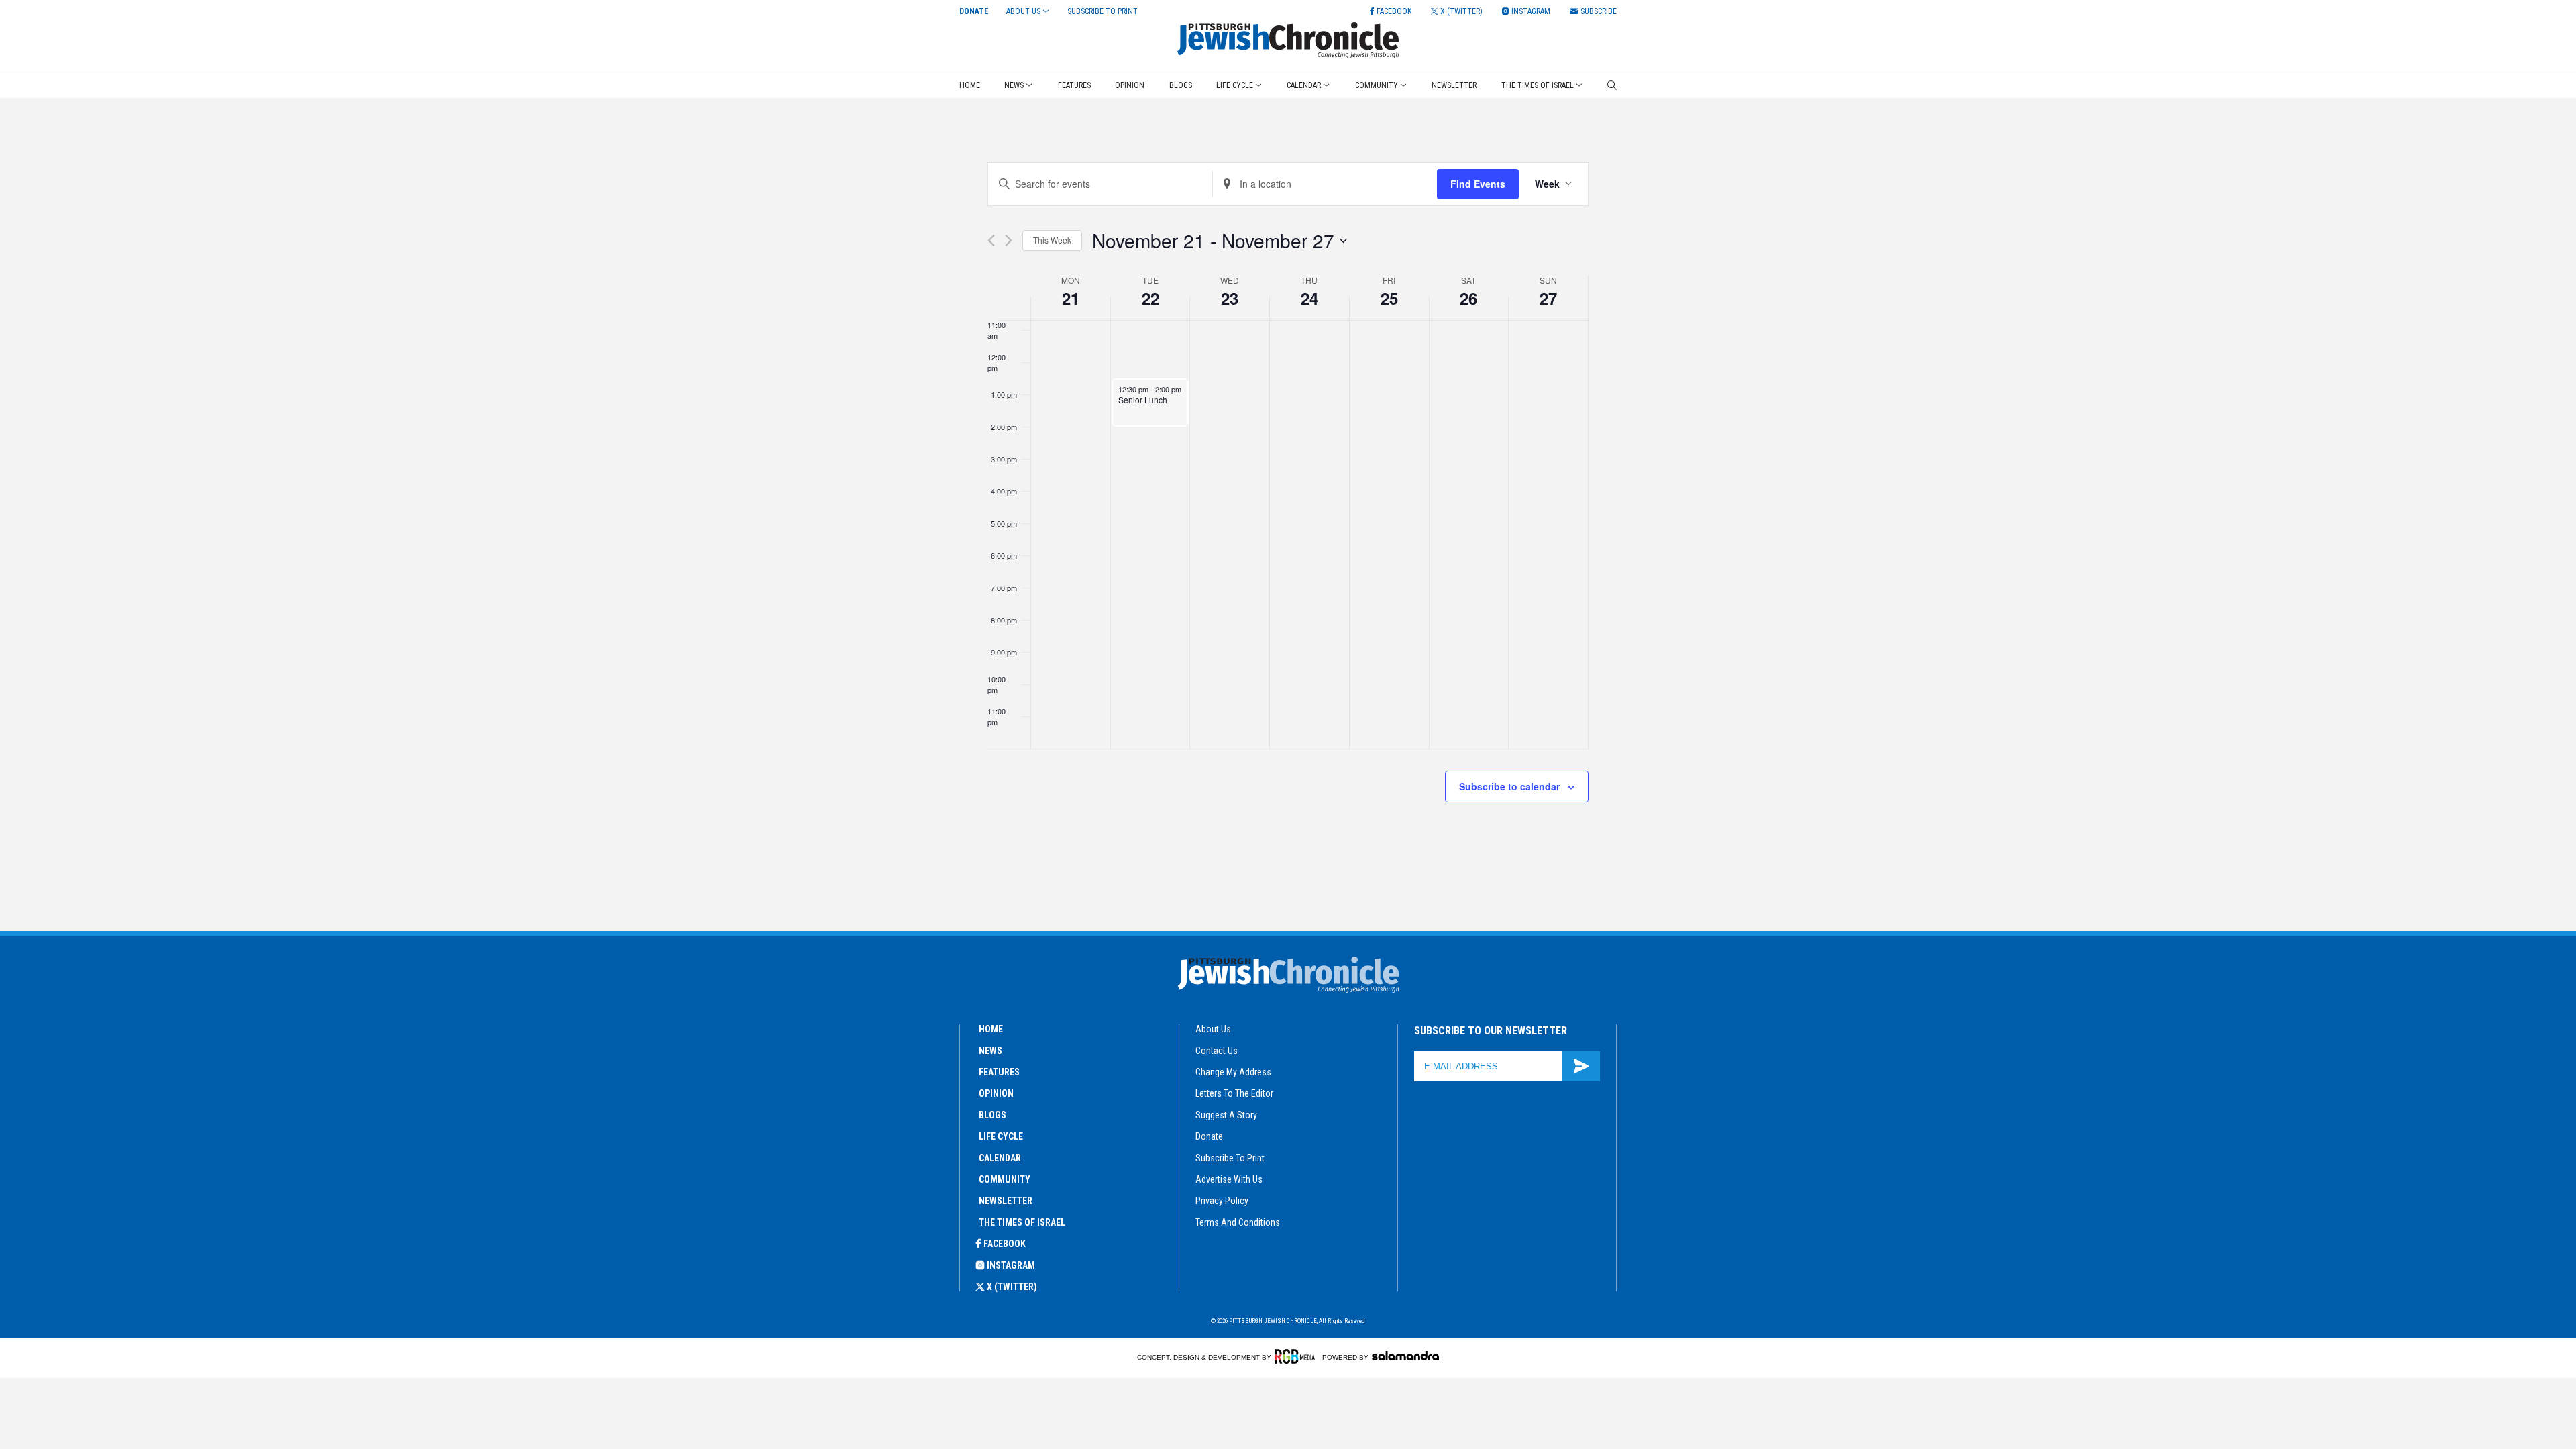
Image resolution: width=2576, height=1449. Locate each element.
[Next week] (1009, 240)
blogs (992, 1115)
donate (1209, 1136)
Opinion (1130, 85)
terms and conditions (1238, 1222)
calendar (1000, 1158)
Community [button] (1377, 85)
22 (1150, 298)
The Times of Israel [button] (1538, 85)
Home (970, 85)
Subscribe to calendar (1509, 786)
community (1005, 1179)
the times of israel (1022, 1222)
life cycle (1001, 1136)
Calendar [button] (1304, 85)
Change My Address (1233, 1072)
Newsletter (1454, 85)
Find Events (1478, 184)
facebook (1005, 1244)
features (999, 1072)
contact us (1217, 1051)
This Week (1052, 240)
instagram (1011, 1265)
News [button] (1014, 85)
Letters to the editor (1234, 1093)
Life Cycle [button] (1235, 85)
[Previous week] (991, 240)
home (991, 1029)
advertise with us (1229, 1179)
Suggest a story (1226, 1115)
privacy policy (1222, 1201)
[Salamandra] (1405, 1356)
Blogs (1181, 85)
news (990, 1051)
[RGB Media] (1297, 1356)
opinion (996, 1093)
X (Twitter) (1012, 1287)
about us (1213, 1029)
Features (1074, 85)
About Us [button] (1023, 11)
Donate (974, 11)
